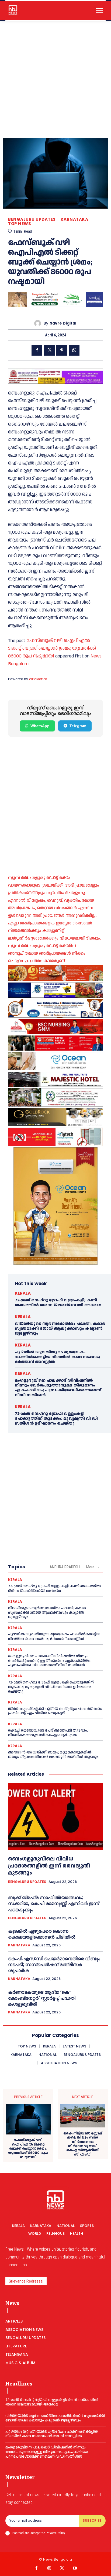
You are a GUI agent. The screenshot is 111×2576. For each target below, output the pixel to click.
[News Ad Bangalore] (55, 305)
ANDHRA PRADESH (65, 1567)
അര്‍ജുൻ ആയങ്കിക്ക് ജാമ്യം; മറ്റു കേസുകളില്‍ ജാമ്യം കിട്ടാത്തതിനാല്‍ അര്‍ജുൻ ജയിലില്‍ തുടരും (53, 1755)
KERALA (23, 1293)
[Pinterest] (62, 350)
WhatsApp (40, 726)
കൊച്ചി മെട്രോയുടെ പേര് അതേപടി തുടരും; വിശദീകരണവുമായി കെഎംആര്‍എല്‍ (48, 1733)
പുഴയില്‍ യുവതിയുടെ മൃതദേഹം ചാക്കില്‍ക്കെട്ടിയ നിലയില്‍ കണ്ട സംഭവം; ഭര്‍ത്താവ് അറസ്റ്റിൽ (57, 1357)
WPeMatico (38, 679)
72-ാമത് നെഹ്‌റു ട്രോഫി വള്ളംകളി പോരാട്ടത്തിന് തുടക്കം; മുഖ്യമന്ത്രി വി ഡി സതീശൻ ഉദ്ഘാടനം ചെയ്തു (56, 1419)
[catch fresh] (55, 990)
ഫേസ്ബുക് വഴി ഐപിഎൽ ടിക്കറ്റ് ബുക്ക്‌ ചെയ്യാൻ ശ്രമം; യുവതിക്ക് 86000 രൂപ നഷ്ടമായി (52, 648)
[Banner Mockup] (55, 1008)
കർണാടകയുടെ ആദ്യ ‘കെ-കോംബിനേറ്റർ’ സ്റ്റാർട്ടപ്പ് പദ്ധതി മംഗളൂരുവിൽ (42, 1998)
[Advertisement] (55, 80)
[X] (49, 350)
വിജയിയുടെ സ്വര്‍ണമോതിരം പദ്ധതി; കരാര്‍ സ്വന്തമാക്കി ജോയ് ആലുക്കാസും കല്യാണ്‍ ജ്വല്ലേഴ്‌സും (60, 1329)
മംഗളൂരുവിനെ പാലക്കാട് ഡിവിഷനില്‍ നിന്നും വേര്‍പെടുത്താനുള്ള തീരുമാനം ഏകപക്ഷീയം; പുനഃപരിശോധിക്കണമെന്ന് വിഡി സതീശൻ (58, 1388)
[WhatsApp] (74, 350)
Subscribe (92, 2520)
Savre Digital (63, 323)
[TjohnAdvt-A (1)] (55, 1043)
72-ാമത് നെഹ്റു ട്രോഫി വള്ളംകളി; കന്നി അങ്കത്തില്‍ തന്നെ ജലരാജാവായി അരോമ (58, 1303)
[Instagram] (49, 2568)
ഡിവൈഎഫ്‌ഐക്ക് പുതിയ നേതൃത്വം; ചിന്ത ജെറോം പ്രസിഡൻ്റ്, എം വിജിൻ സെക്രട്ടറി (55, 1711)
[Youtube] (75, 2568)
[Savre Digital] (39, 323)
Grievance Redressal (26, 2281)
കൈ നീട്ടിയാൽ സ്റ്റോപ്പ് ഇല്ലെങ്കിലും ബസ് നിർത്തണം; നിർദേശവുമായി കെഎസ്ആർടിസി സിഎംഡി (83, 2144)
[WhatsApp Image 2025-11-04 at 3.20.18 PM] (55, 1206)
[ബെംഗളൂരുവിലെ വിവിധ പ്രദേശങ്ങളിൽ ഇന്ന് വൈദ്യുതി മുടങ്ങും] (55, 1816)
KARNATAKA (74, 219)
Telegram (78, 726)
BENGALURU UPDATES (32, 219)
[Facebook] (37, 350)
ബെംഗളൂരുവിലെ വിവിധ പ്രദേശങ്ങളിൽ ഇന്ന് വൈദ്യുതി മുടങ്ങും (49, 1866)
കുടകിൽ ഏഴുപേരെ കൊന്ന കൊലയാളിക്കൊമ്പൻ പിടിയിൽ (42, 1934)
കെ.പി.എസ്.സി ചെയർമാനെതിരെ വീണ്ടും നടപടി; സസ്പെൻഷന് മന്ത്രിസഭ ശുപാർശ (54, 1964)
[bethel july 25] (55, 376)
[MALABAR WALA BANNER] (55, 973)
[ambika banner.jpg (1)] (55, 1027)
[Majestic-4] (55, 1079)
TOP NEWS (20, 224)
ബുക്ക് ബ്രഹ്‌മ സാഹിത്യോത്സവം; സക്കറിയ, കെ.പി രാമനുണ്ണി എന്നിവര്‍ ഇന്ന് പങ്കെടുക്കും (53, 1903)
